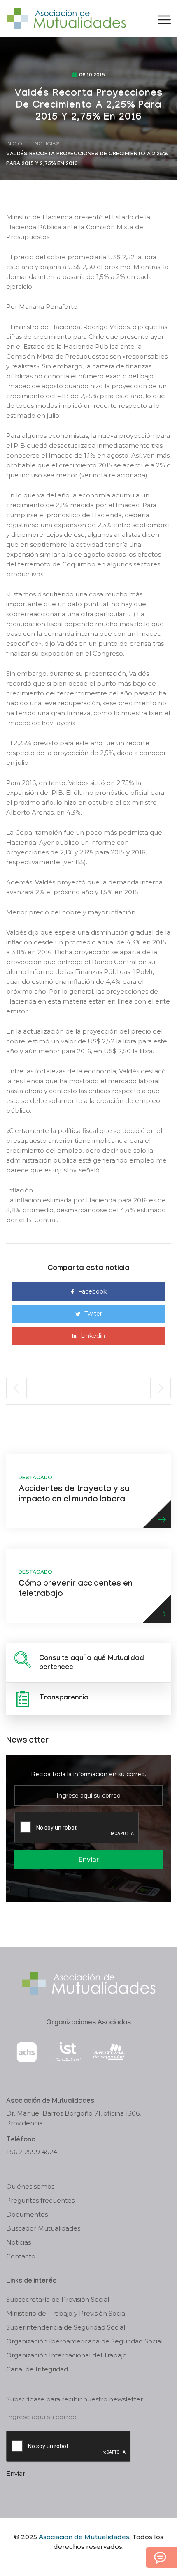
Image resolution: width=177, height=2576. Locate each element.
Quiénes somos (30, 2186)
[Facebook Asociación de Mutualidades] (80, 2561)
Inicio (14, 144)
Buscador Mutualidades (43, 2228)
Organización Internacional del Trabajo (66, 2355)
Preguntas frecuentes (40, 2200)
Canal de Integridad (37, 2369)
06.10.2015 (92, 76)
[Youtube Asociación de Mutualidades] (95, 2561)
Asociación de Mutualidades (84, 2537)
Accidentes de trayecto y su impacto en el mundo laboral (74, 1495)
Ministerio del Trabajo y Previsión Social (66, 2313)
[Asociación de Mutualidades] (66, 18)
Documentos (27, 2214)
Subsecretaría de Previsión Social (58, 2299)
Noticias (47, 144)
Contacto (21, 2256)
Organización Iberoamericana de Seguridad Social (84, 2341)
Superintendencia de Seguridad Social (66, 2327)
